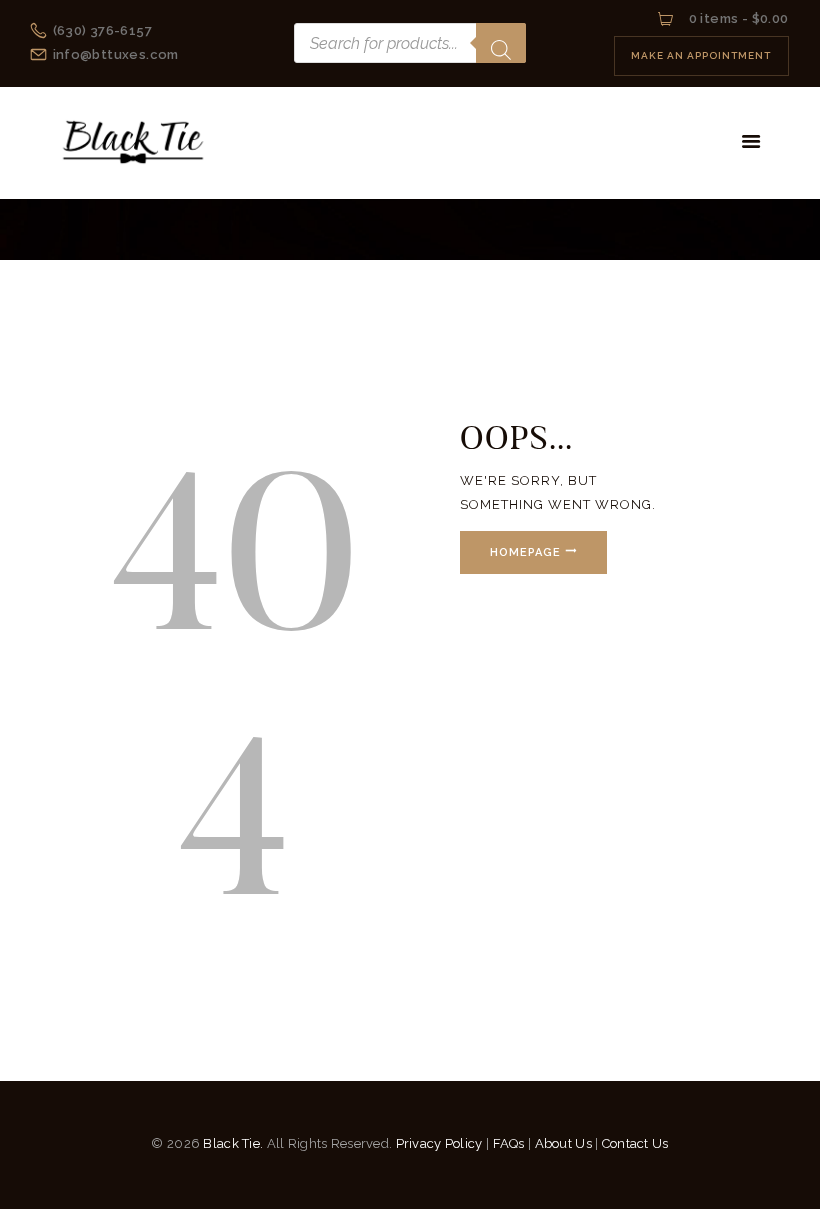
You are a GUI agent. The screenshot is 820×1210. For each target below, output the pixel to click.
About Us (563, 1143)
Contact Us (635, 1143)
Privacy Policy (439, 1143)
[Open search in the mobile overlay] (410, 43)
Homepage (525, 552)
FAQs (509, 1143)
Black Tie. (233, 1143)
